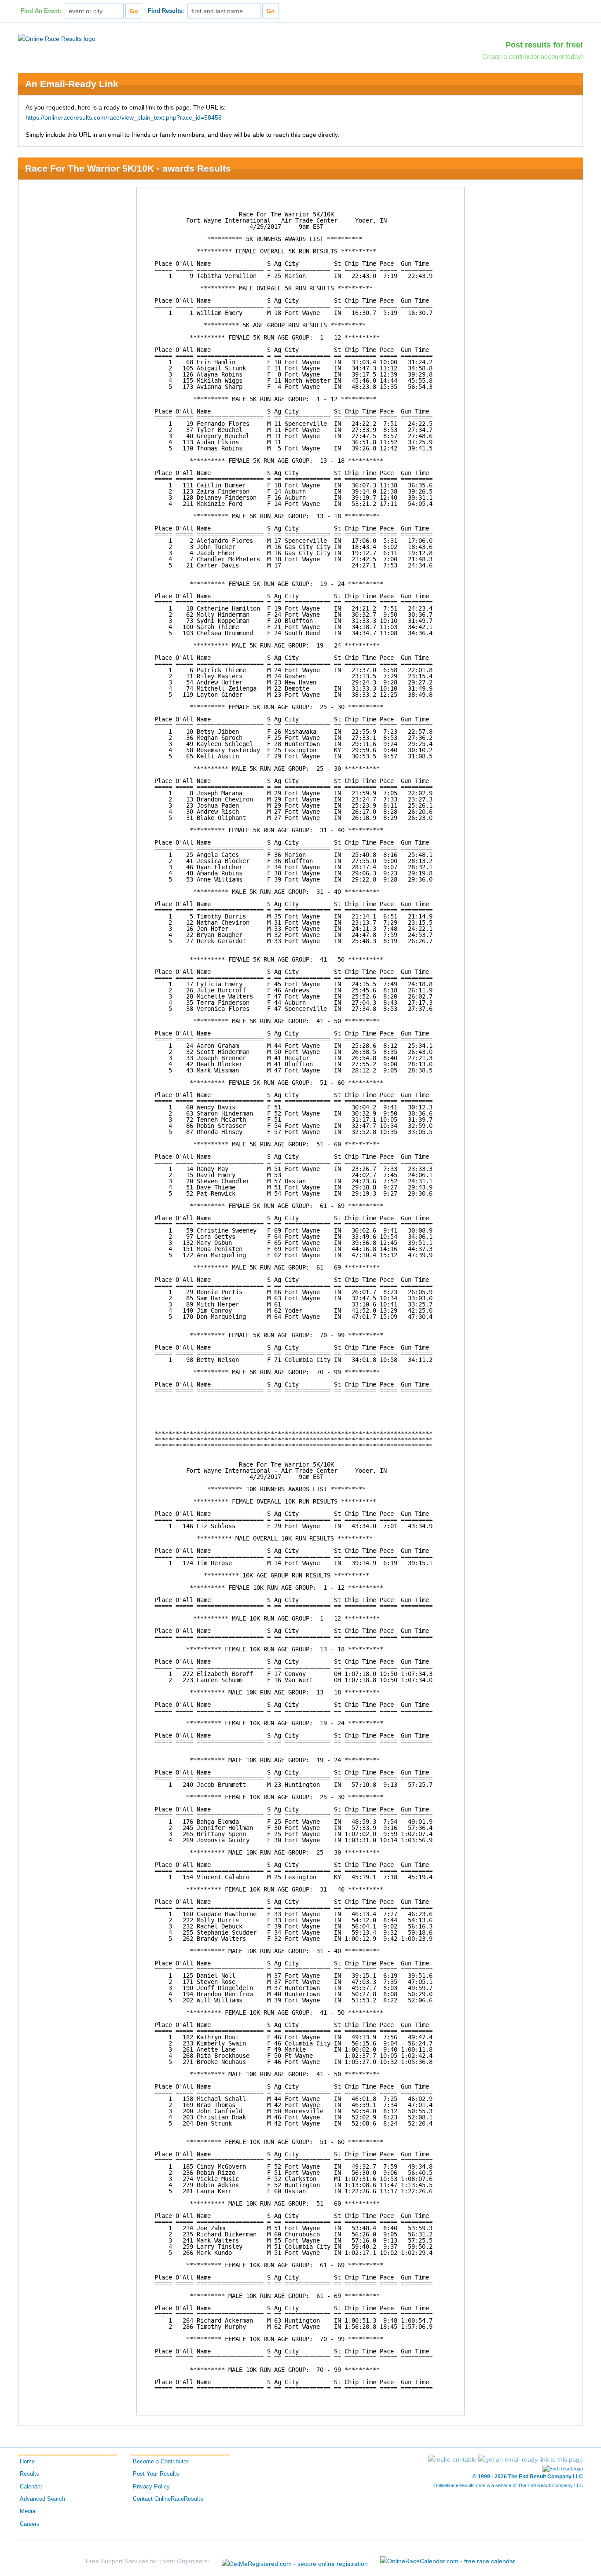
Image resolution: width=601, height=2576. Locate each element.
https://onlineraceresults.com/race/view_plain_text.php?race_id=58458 (124, 117)
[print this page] (452, 2459)
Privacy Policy (151, 2487)
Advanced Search (42, 2499)
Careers (30, 2524)
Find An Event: (41, 11)
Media (27, 2511)
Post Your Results (156, 2474)
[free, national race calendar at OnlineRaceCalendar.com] (448, 2561)
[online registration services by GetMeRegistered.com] (295, 2561)
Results (29, 2474)
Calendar (31, 2487)
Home (27, 2462)
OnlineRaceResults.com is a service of (508, 2485)
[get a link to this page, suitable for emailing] (531, 2459)
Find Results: (166, 11)
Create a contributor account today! (533, 57)
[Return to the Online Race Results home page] (57, 38)
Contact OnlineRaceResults (168, 2499)
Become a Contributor (161, 2462)
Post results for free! (544, 45)
